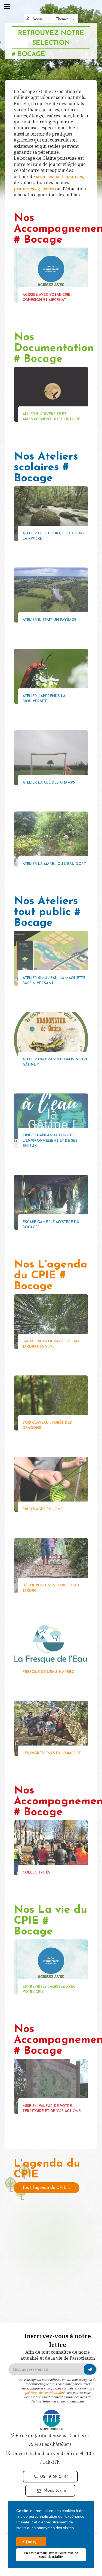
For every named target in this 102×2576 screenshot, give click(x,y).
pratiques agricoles (34, 189)
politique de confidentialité (45, 2393)
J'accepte (33, 2542)
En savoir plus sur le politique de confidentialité (51, 2555)
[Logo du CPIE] (51, 2419)
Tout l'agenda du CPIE (44, 2188)
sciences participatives (59, 177)
